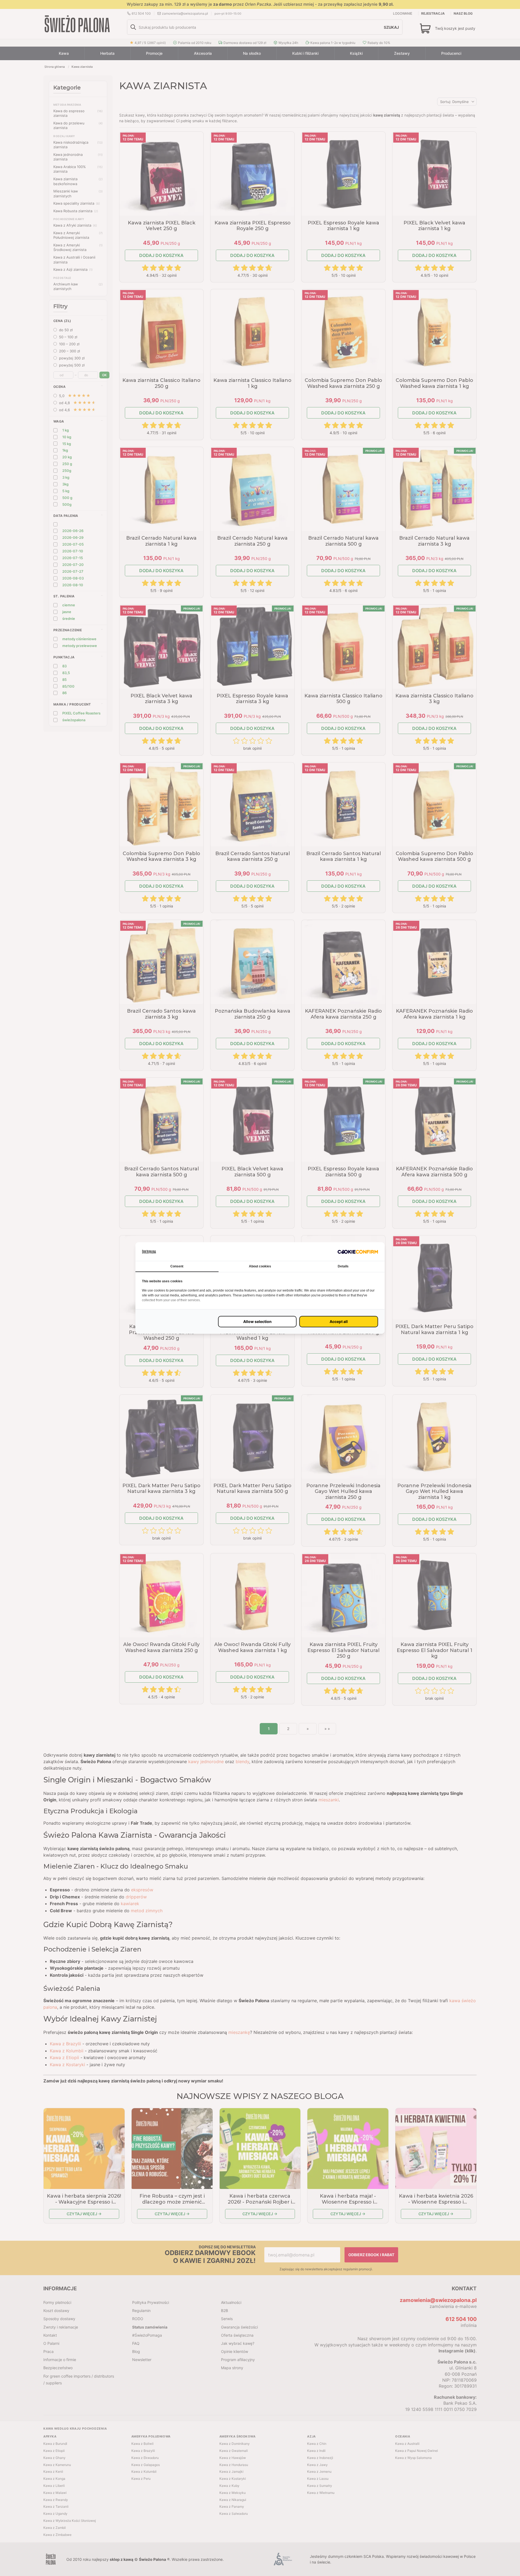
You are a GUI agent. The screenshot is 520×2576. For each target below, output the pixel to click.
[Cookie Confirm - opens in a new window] (358, 1252)
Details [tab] (343, 1266)
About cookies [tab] (260, 1266)
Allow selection (257, 1321)
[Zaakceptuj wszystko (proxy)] (339, 1322)
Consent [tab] (177, 1266)
